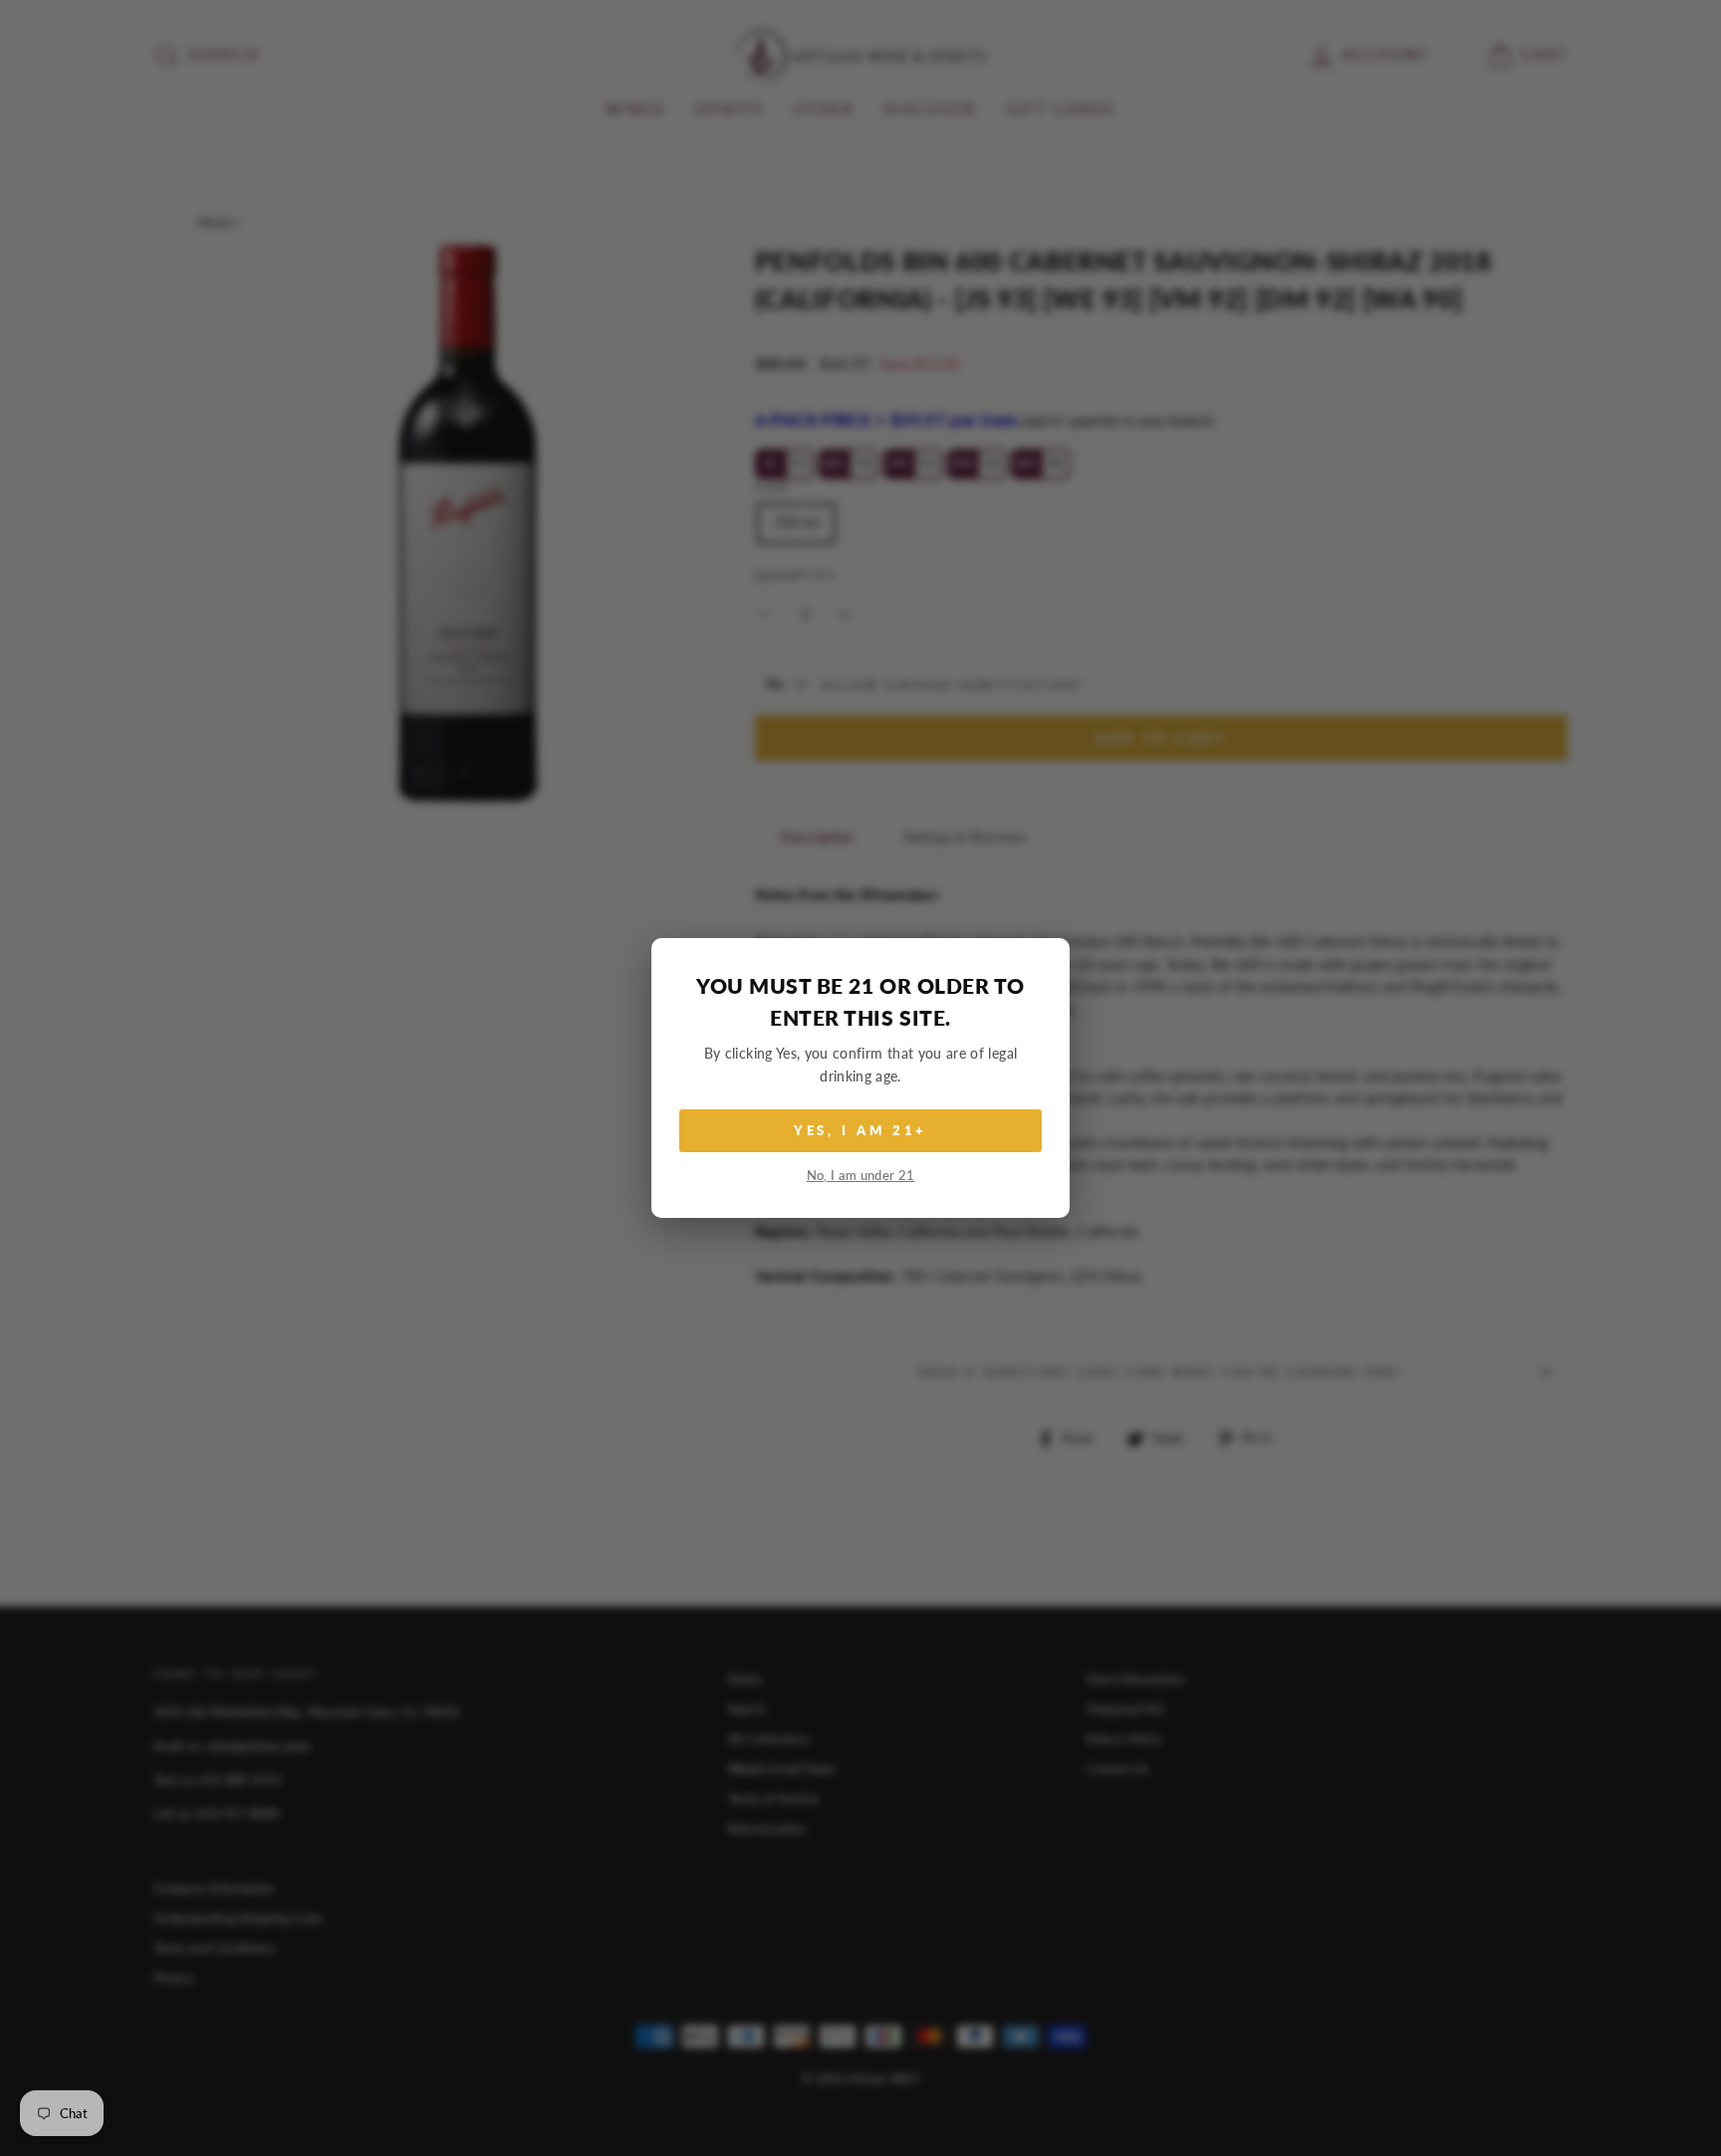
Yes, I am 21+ (861, 1130)
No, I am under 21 (861, 1176)
